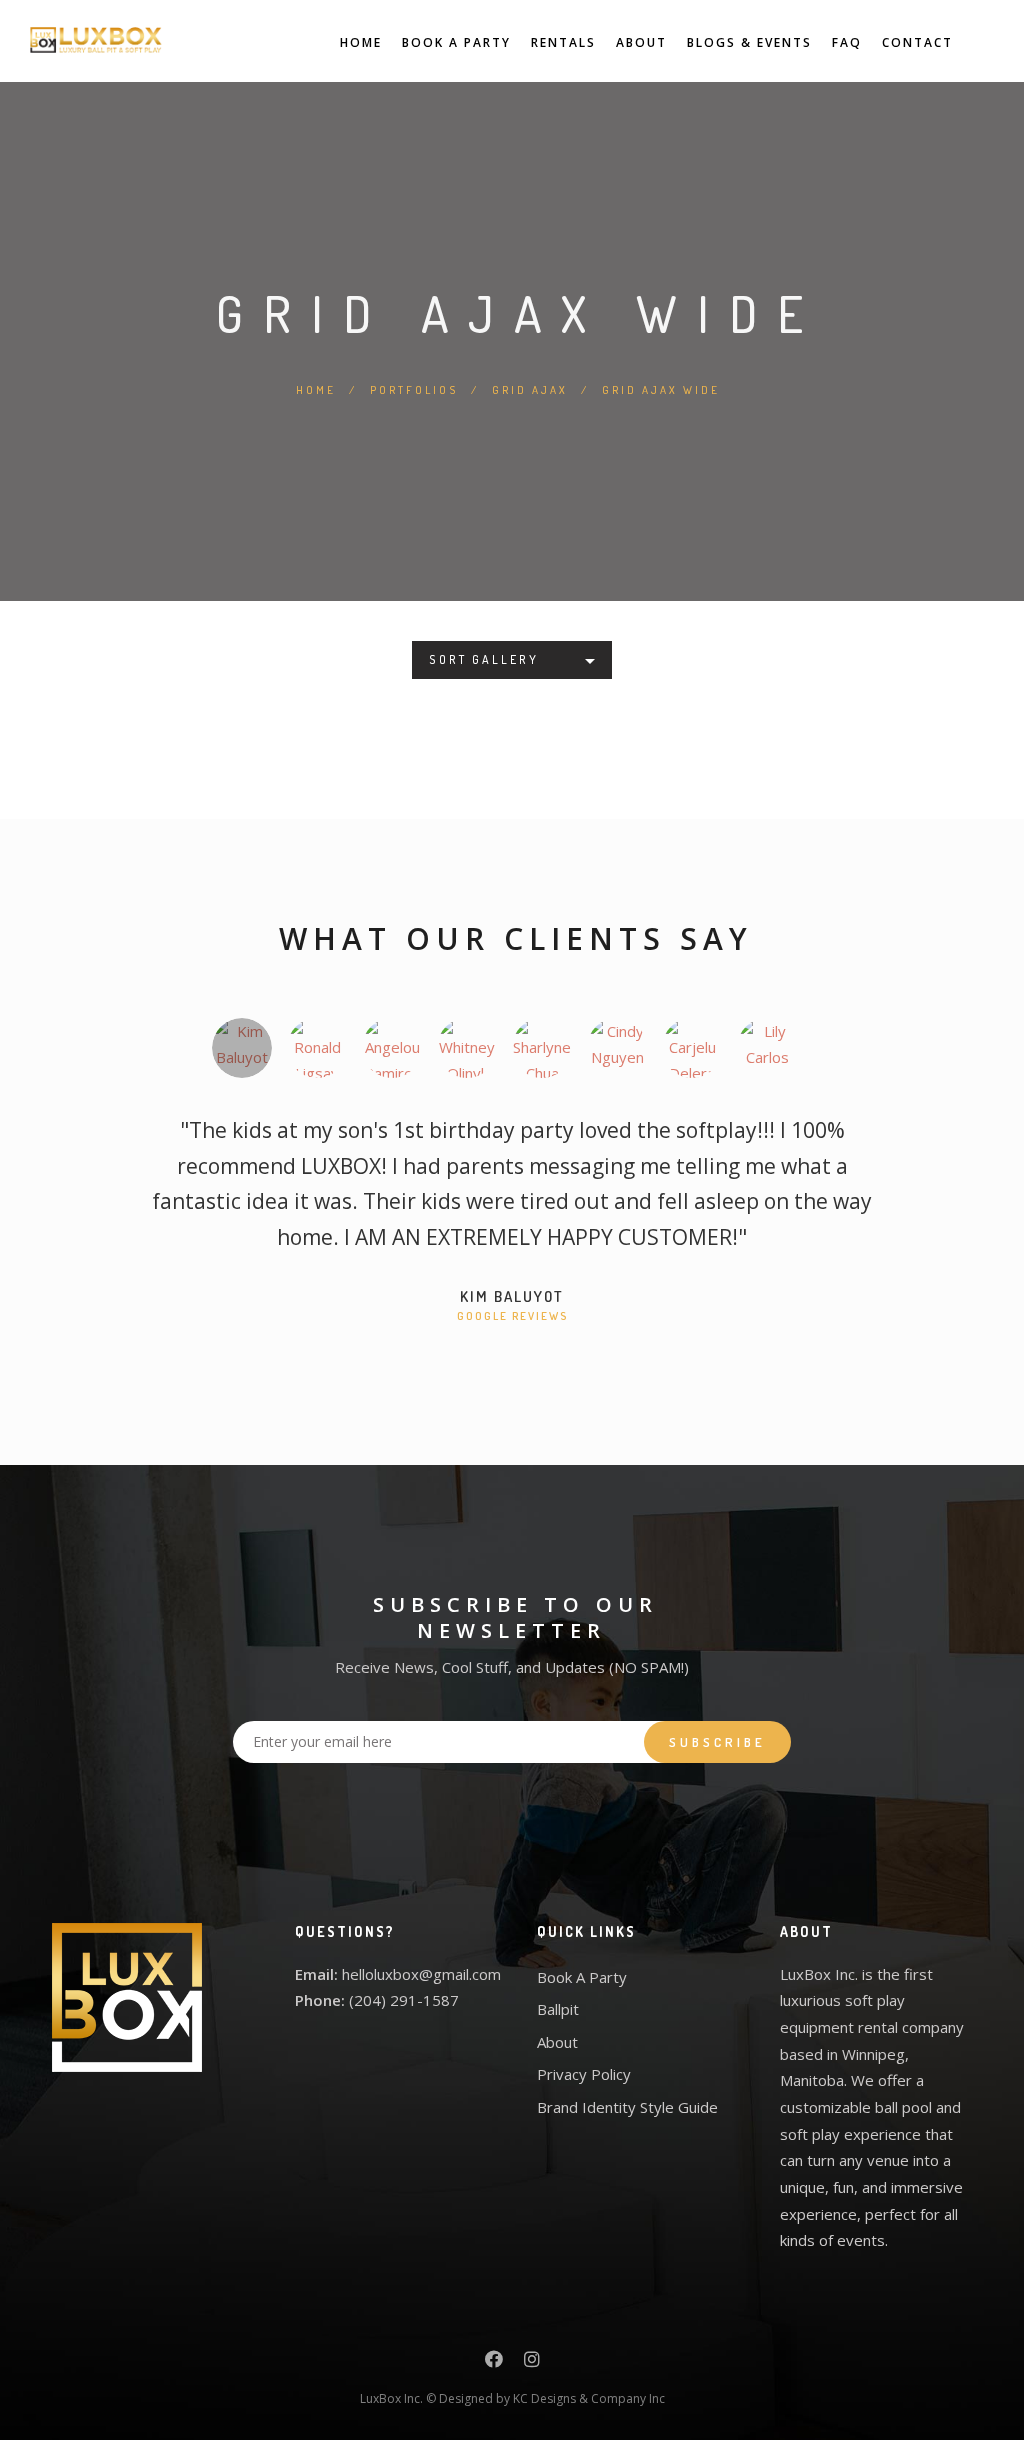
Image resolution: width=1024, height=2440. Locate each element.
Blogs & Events (749, 42)
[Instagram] (532, 2362)
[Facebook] (494, 2362)
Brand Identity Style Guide (627, 2107)
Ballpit (558, 2009)
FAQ (847, 42)
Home (361, 42)
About (641, 42)
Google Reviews (512, 1316)
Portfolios (414, 390)
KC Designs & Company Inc (589, 2398)
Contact (917, 42)
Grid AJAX (530, 390)
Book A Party (456, 42)
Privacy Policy (584, 2074)
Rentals (563, 42)
